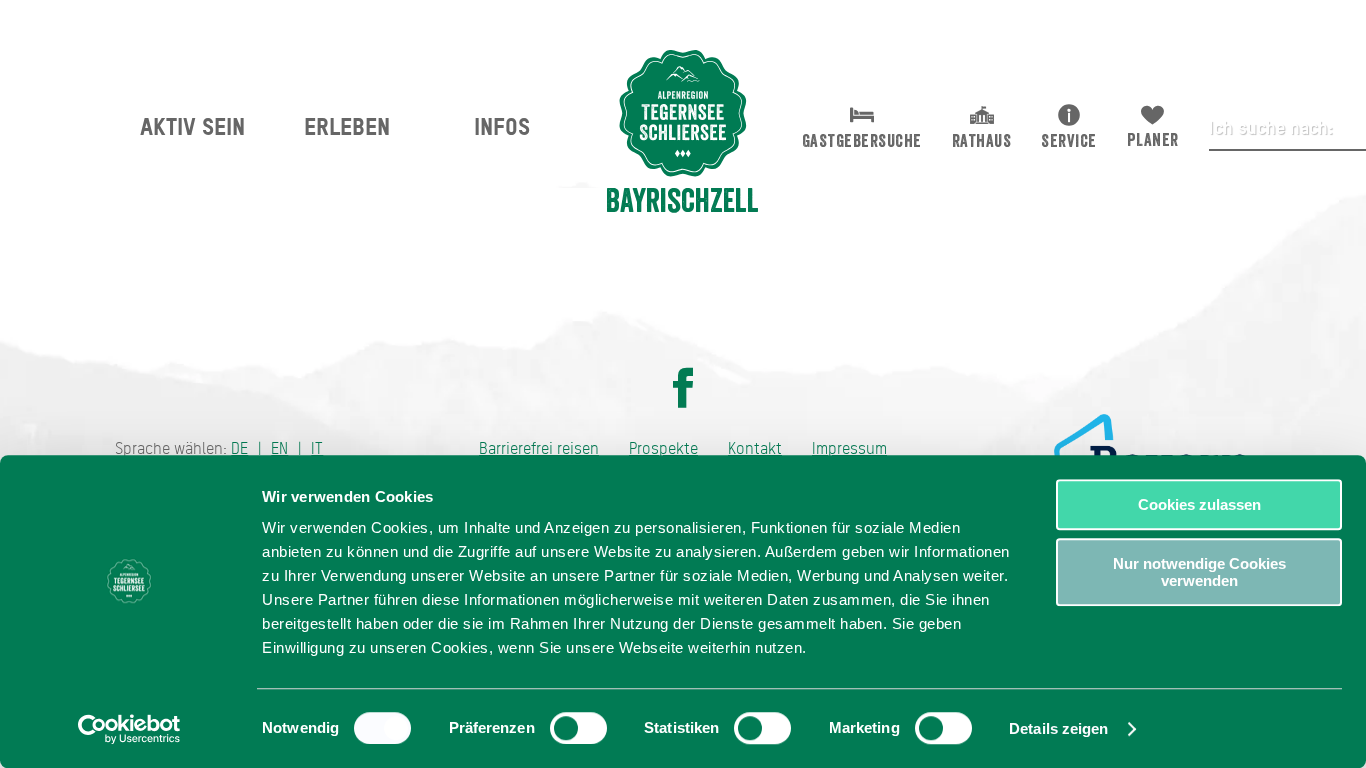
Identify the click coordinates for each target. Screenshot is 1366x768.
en (279, 448)
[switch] (578, 728)
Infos (502, 126)
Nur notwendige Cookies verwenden (1199, 572)
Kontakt (755, 448)
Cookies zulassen (1199, 504)
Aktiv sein (192, 126)
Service (1069, 141)
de (239, 448)
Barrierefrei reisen (539, 448)
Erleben (347, 126)
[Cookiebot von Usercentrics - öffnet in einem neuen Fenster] (129, 729)
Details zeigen (1058, 728)
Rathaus (982, 141)
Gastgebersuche (862, 141)
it (317, 448)
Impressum (849, 448)
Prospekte (663, 448)
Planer (1153, 140)
